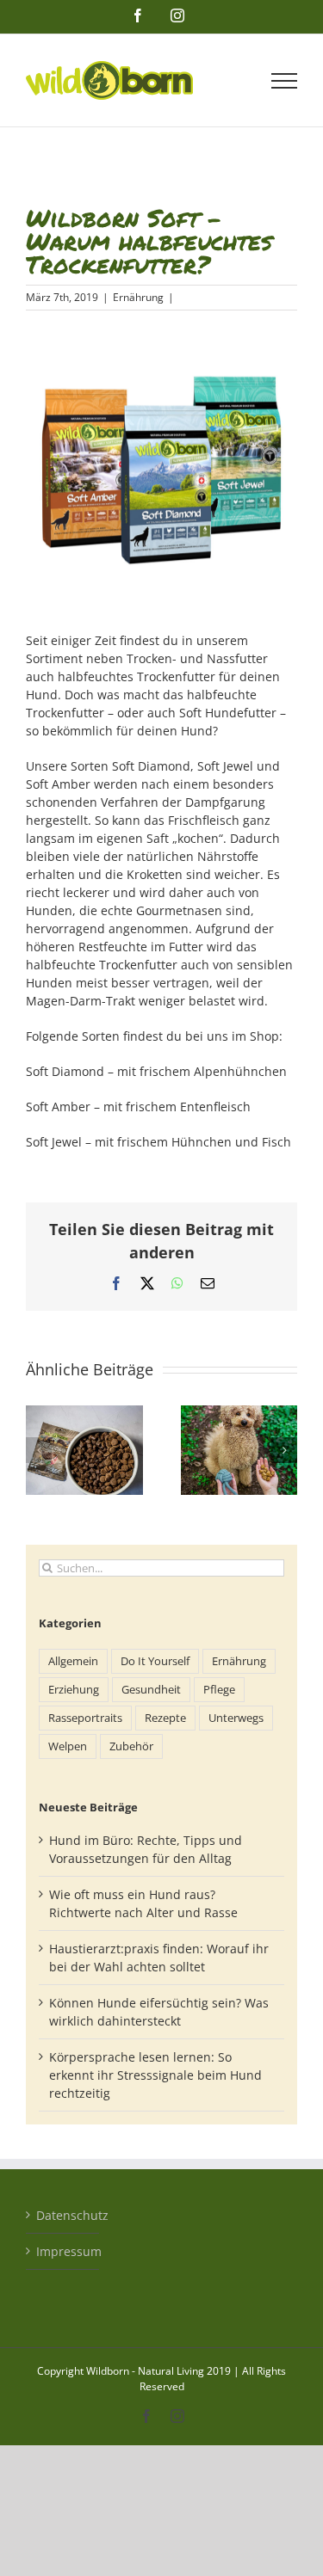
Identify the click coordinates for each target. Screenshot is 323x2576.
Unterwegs (236, 1718)
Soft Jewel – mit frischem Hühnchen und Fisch (158, 1142)
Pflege (219, 1690)
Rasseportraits (85, 1718)
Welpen (68, 1746)
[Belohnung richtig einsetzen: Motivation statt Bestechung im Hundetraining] (239, 1414)
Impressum (63, 2251)
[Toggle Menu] (285, 81)
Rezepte (165, 1718)
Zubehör (131, 1746)
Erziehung (74, 1690)
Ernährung (138, 297)
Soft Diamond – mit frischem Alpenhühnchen (156, 1071)
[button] (39, 1450)
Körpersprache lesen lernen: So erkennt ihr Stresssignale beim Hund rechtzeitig (155, 2075)
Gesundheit (151, 1690)
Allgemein (73, 1661)
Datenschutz (63, 2215)
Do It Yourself (155, 1661)
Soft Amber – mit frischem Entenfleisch (138, 1107)
